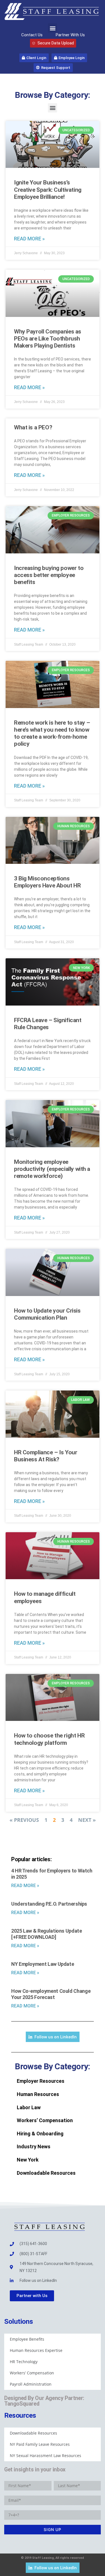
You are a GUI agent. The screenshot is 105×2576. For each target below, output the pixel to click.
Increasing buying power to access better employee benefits (49, 575)
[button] (53, 28)
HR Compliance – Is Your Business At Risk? (46, 1456)
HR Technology (24, 2362)
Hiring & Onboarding (40, 2134)
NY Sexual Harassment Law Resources (46, 2456)
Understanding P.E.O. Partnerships (49, 1904)
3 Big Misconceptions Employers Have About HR (47, 882)
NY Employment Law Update (43, 1964)
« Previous (24, 1820)
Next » (87, 1820)
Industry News (34, 2146)
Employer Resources (41, 2081)
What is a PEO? (33, 427)
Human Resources (38, 2094)
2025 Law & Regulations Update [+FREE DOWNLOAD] (47, 1934)
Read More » (29, 239)
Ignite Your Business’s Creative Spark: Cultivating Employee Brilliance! (48, 190)
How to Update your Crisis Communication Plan (47, 1314)
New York (28, 2160)
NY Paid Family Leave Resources (40, 2444)
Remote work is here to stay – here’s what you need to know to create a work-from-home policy (52, 733)
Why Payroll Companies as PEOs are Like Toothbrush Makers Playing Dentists (48, 339)
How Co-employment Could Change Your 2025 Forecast (51, 1994)
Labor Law (29, 2107)
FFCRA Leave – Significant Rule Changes (48, 1024)
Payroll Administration (31, 2384)
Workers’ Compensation (45, 2120)
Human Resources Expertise (36, 2350)
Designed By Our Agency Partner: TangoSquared (44, 2401)
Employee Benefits (27, 2339)
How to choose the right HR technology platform (49, 1739)
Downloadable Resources (46, 2173)
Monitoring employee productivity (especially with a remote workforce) (52, 1169)
